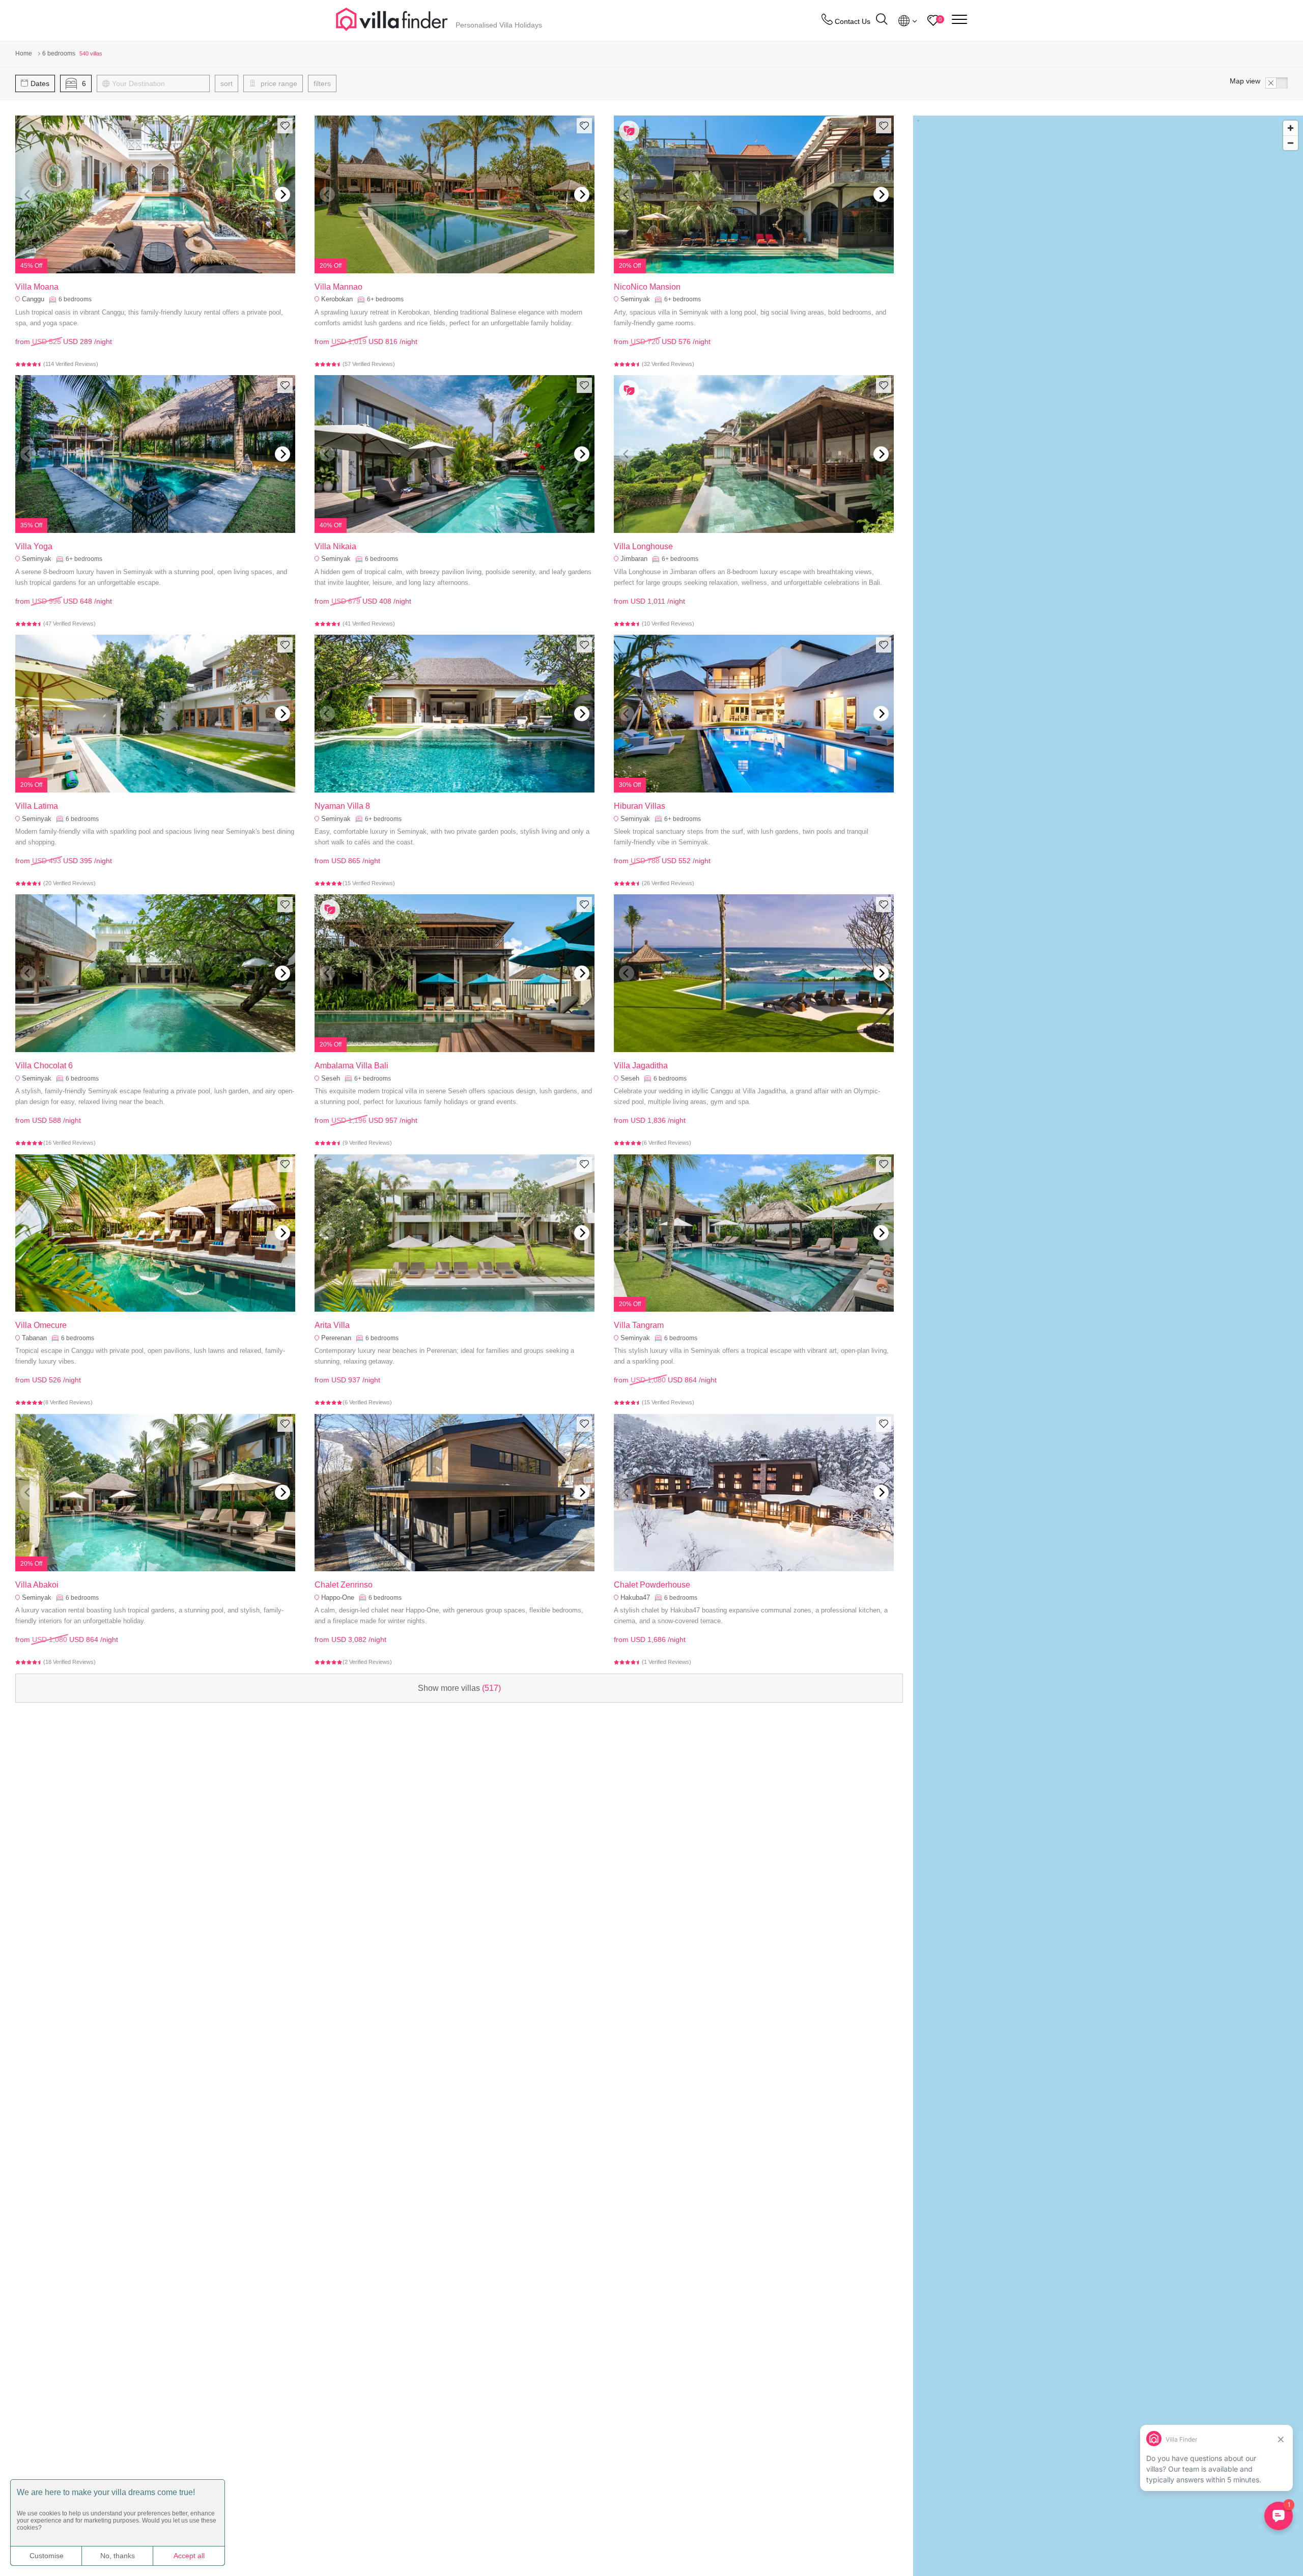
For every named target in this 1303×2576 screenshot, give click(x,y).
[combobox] (158, 83)
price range (278, 83)
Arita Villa (332, 1325)
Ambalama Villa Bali (351, 1066)
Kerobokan (337, 299)
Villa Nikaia (335, 546)
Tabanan (34, 1338)
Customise (47, 2556)
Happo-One (338, 1597)
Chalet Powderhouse (652, 1585)
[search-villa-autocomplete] (882, 21)
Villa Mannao (338, 287)
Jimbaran (634, 559)
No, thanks (118, 2556)
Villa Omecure (41, 1325)
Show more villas (459, 1688)
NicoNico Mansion (647, 287)
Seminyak (635, 299)
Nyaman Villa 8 (342, 806)
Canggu (33, 299)
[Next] (282, 194)
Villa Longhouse (643, 546)
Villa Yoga (34, 546)
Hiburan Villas (640, 806)
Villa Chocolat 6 (44, 1066)
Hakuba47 (635, 1597)
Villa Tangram (639, 1325)
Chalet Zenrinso (344, 1585)
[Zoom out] (1291, 143)
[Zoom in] (1291, 128)
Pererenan (336, 1338)
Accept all (189, 2556)
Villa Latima (37, 806)
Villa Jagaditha (641, 1066)
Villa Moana (37, 287)
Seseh (331, 1078)
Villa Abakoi (37, 1585)
